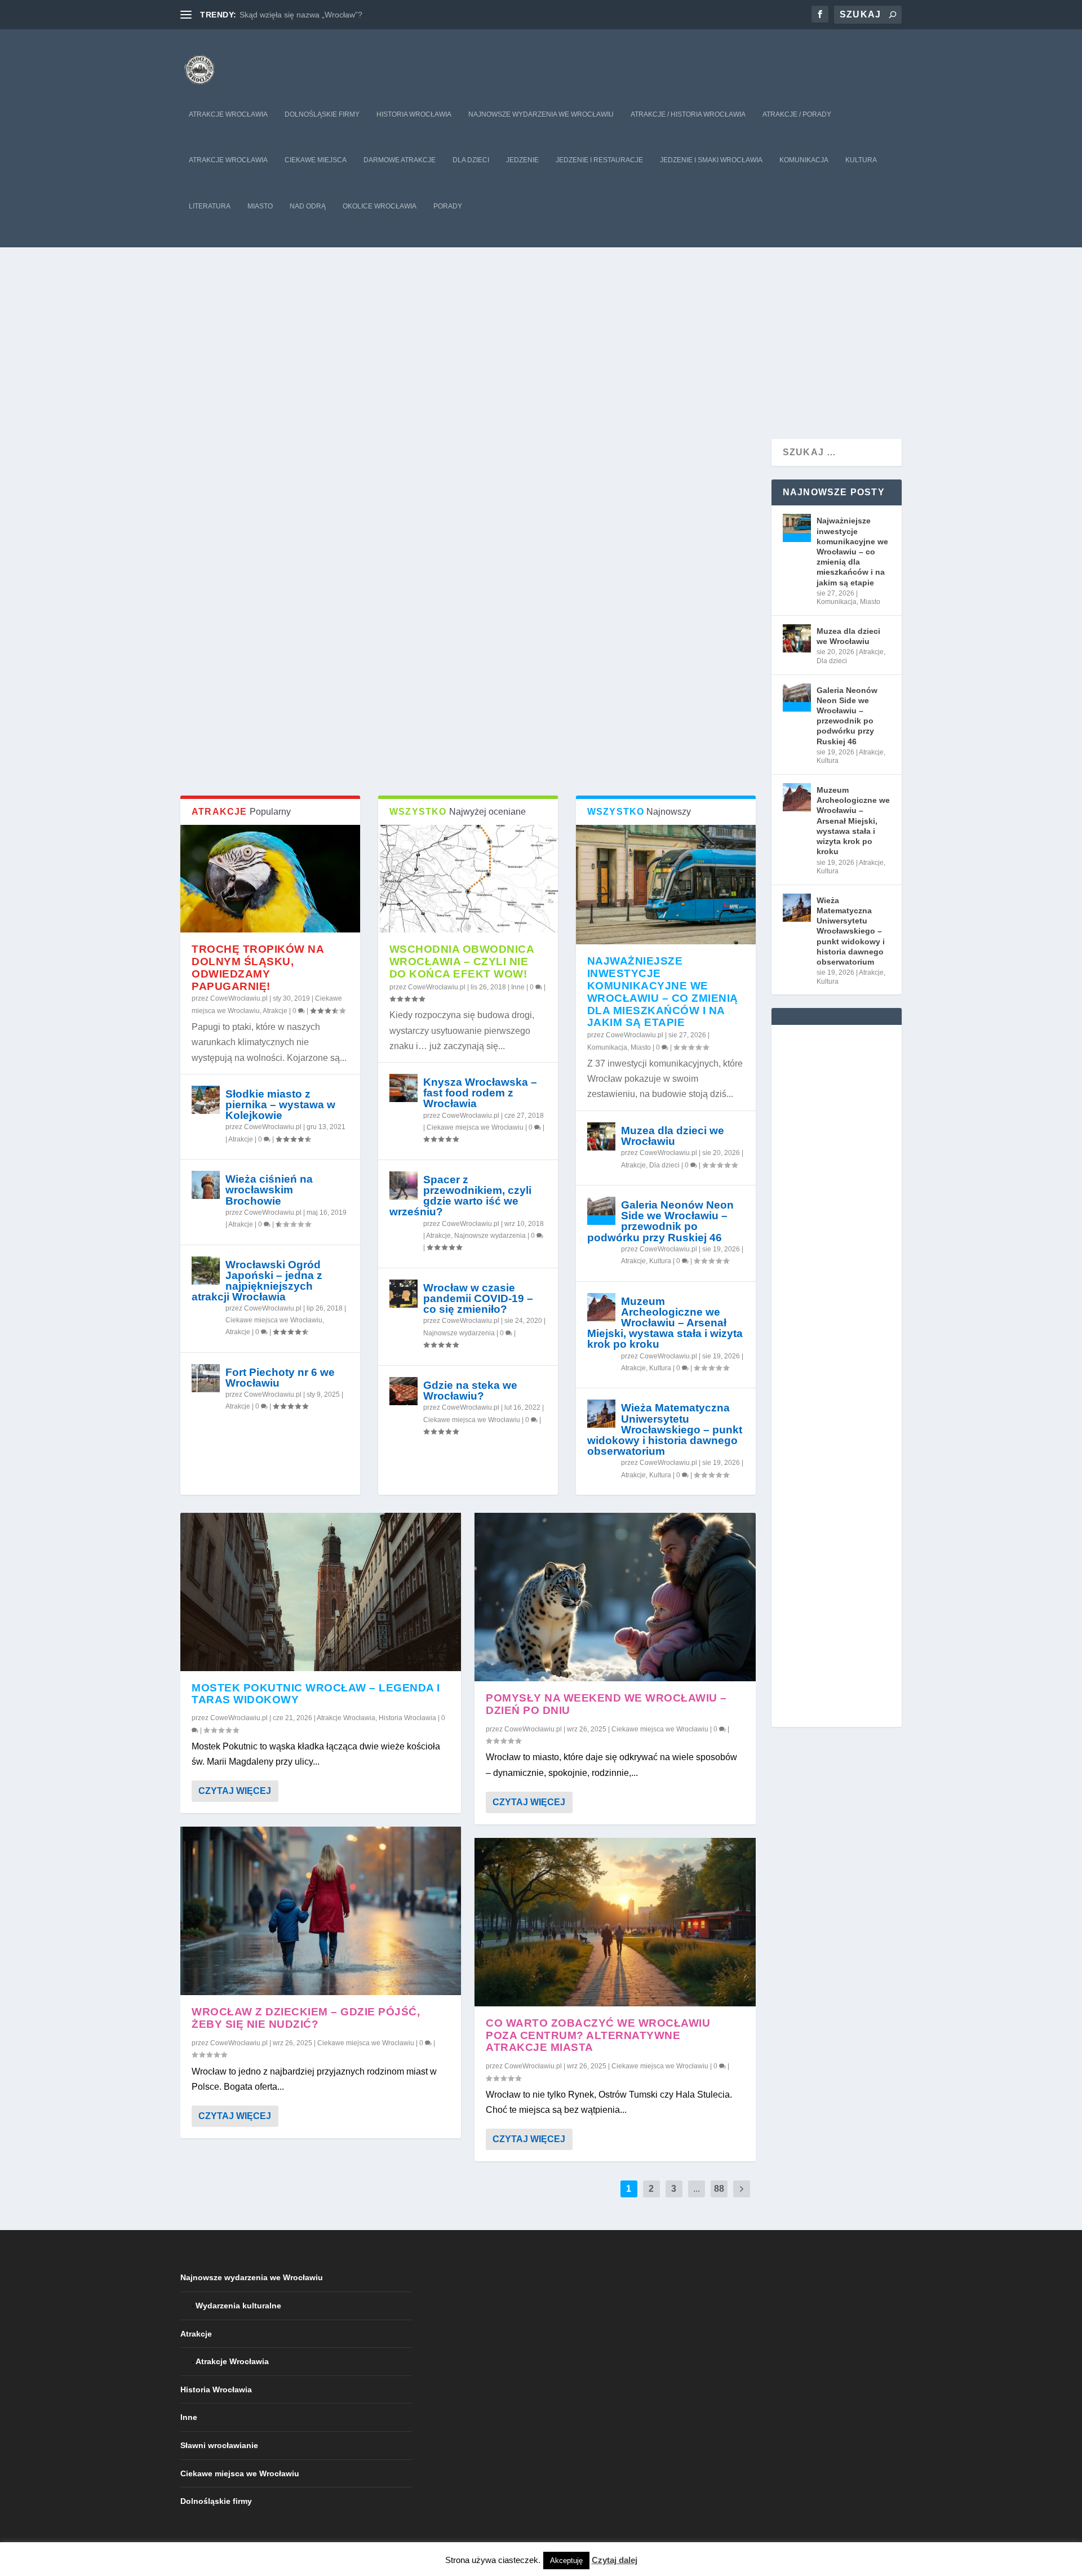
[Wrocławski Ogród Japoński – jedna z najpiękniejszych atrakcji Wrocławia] (206, 1271)
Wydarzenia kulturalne (238, 2306)
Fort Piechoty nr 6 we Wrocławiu (280, 1378)
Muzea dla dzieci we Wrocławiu (673, 1136)
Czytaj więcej (235, 1791)
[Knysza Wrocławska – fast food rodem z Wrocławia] (403, 1088)
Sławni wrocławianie (219, 2445)
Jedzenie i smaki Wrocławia (711, 160)
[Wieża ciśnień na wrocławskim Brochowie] (206, 1185)
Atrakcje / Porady (797, 114)
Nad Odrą (308, 206)
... (697, 2189)
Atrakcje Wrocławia (228, 114)
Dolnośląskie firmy (322, 114)
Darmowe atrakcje (400, 160)
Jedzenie (522, 160)
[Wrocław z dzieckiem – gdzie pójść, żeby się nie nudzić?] (321, 1911)
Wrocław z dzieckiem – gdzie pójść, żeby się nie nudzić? (306, 2018)
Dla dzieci (471, 160)
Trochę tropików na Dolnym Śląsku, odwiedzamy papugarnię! (258, 967)
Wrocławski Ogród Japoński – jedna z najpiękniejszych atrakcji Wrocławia (257, 1281)
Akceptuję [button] (566, 2561)
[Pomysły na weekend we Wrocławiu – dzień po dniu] (615, 1597)
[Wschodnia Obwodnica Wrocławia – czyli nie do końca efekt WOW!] (468, 879)
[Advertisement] (541, 332)
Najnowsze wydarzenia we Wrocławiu (541, 114)
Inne (518, 987)
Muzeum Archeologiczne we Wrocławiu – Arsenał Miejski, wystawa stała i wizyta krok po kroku (665, 1323)
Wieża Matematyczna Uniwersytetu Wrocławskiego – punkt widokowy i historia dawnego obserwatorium (665, 1429)
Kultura (861, 160)
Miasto (260, 206)
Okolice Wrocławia (380, 206)
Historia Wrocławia (414, 114)
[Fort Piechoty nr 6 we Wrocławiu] (206, 1378)
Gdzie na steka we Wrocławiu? (470, 1391)
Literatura (210, 206)
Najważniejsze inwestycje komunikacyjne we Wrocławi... (378, 746)
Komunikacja (804, 160)
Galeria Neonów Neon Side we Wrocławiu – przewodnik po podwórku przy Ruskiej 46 (660, 1221)
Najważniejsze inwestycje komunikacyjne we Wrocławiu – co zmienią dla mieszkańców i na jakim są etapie (663, 992)
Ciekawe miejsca (316, 160)
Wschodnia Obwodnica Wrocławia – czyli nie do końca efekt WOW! (462, 961)
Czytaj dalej (615, 2560)
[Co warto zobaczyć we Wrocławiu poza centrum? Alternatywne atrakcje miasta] (615, 1922)
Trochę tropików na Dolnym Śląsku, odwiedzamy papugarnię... (351, 15)
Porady (448, 206)
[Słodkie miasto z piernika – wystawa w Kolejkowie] (206, 1100)
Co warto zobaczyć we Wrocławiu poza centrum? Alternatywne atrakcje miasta (598, 2035)
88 (719, 2189)
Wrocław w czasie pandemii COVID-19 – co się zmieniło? (478, 1298)
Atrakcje (275, 1011)
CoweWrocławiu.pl (267, 761)
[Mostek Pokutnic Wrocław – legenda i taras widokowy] (321, 1592)
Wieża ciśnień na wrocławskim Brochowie (269, 1190)
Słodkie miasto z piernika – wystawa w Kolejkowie (280, 1105)
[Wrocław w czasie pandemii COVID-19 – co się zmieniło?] (403, 1294)
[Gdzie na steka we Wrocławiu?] (403, 1391)
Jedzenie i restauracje (599, 160)
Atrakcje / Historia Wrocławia (688, 114)
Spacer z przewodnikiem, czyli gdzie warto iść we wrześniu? (460, 1196)
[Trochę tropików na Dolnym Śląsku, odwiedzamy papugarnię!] (270, 879)
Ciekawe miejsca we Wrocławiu (274, 1320)
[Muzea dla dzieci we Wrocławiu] (601, 1136)
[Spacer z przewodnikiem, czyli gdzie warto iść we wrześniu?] (403, 1185)
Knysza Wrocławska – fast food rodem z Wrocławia (480, 1093)
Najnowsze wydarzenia (490, 1236)
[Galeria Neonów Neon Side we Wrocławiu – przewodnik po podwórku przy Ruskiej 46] (601, 1211)
